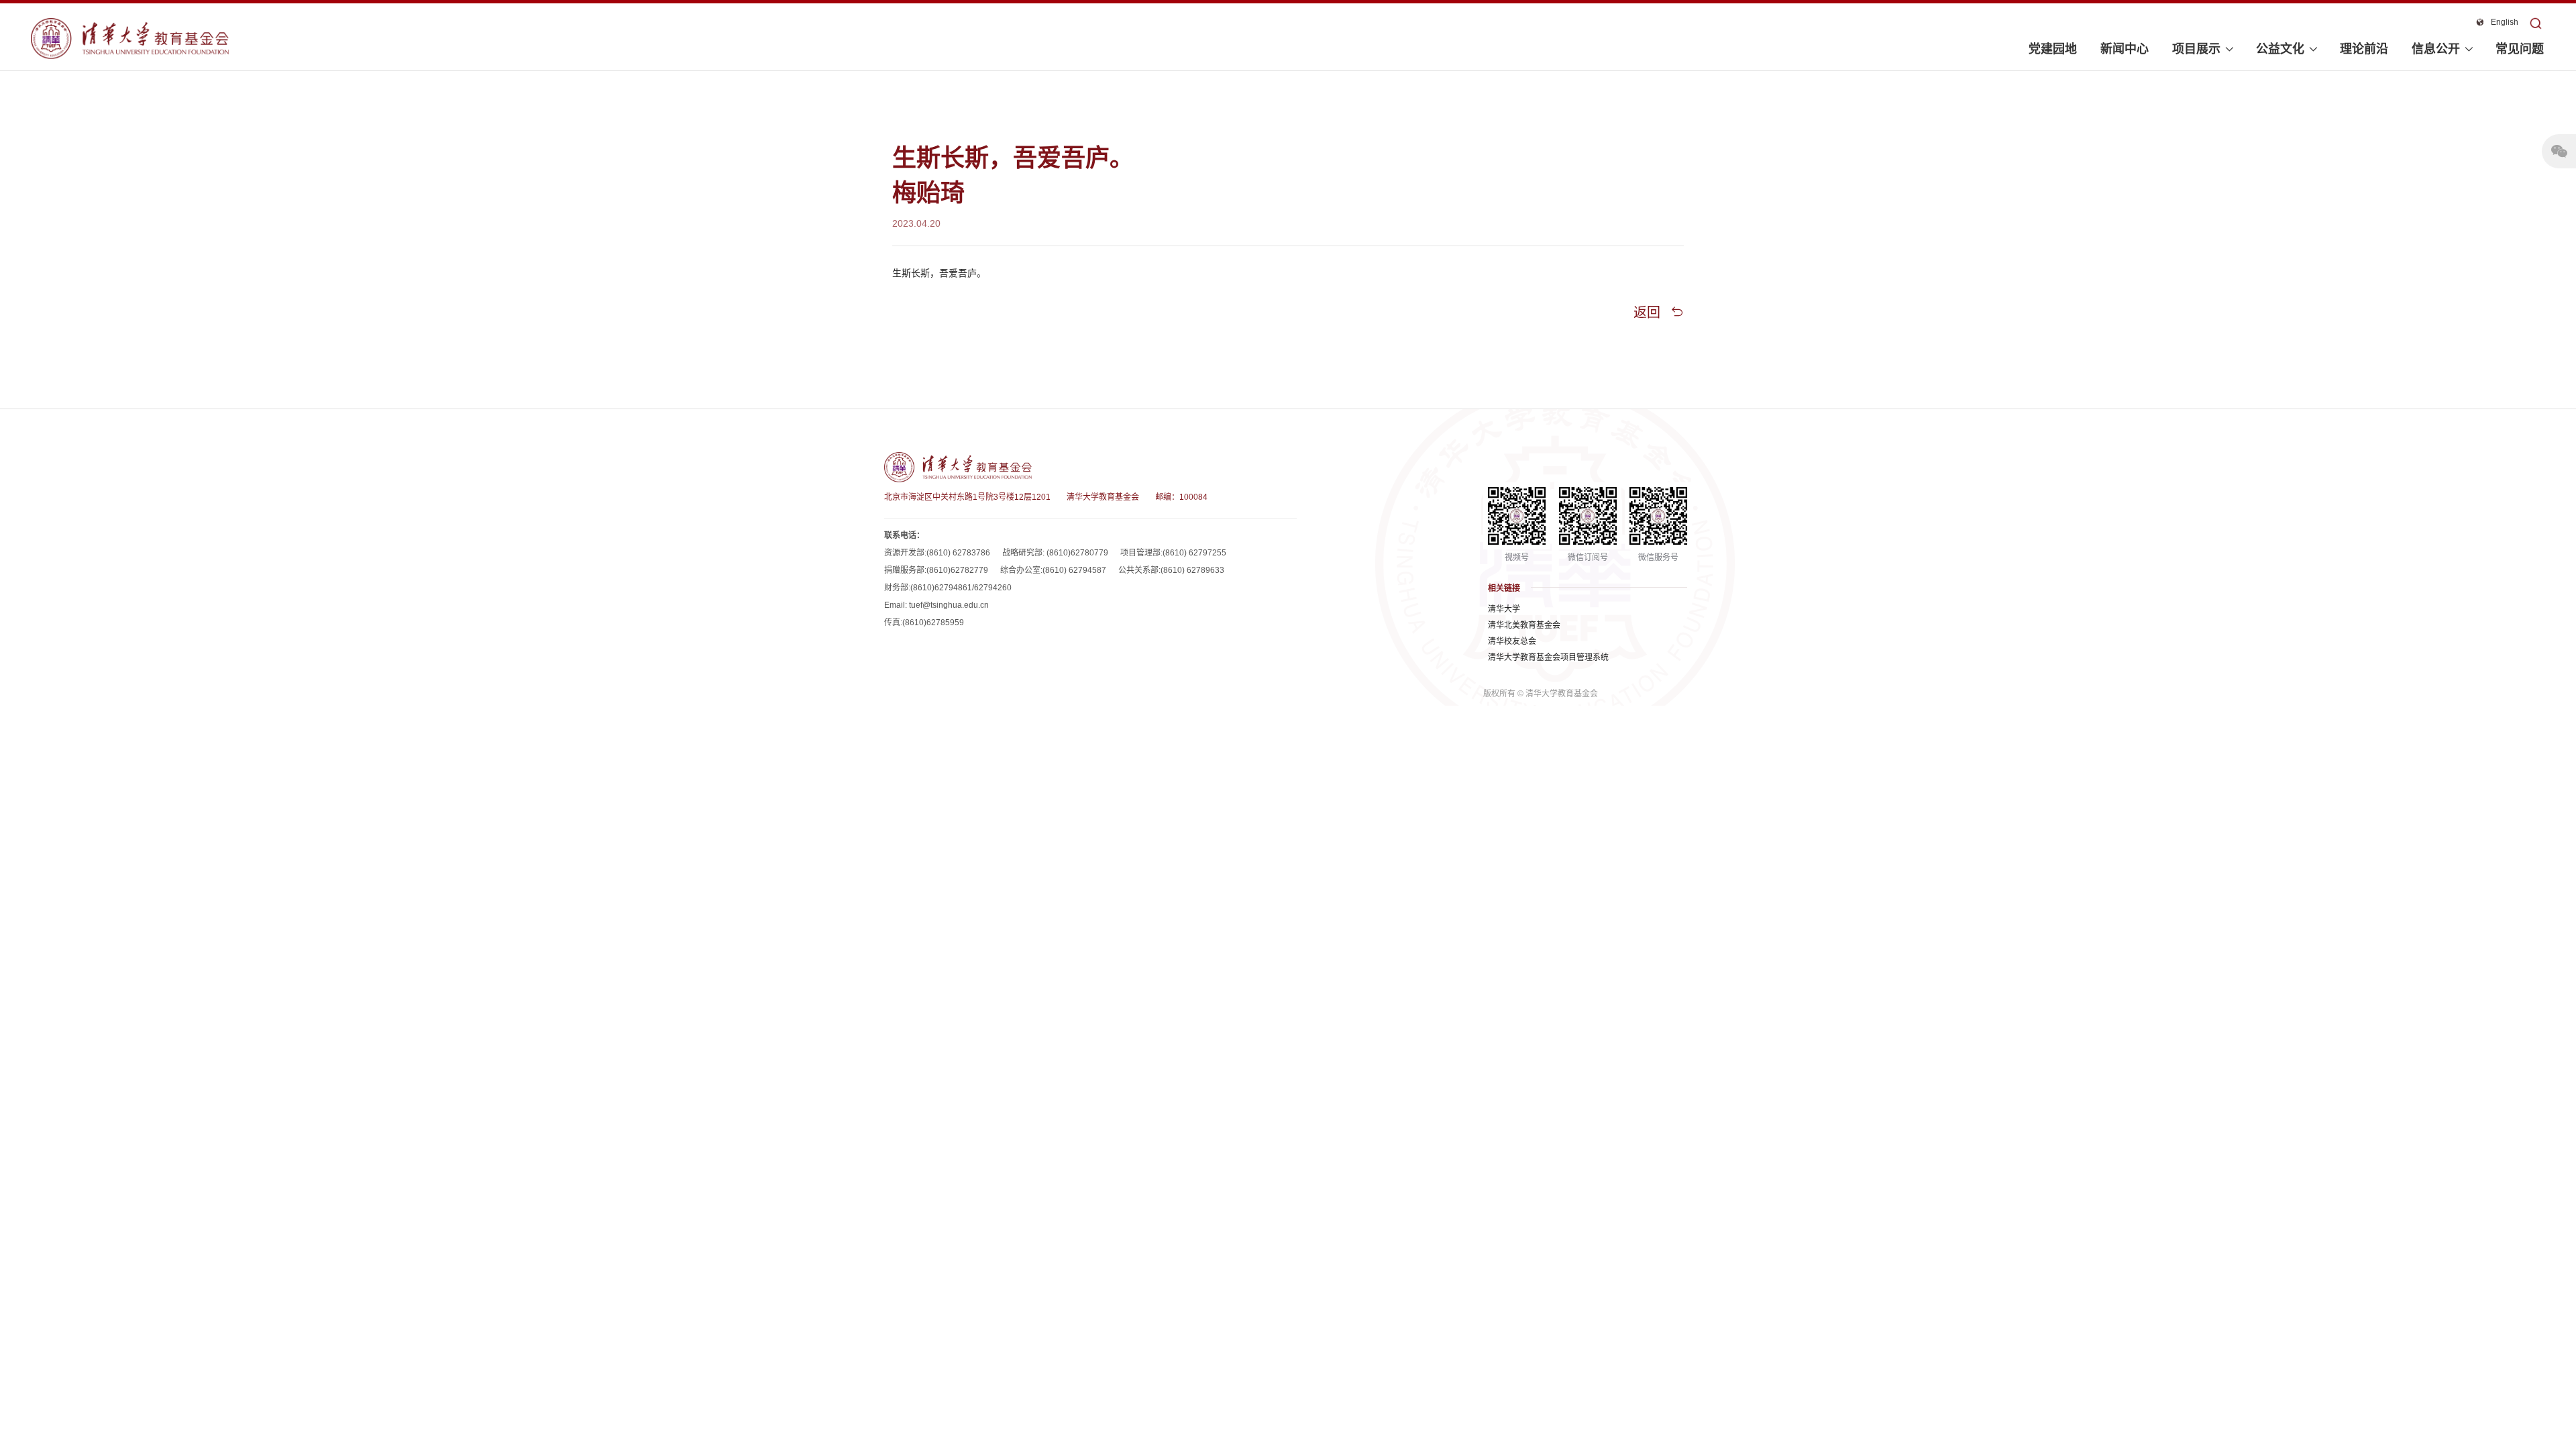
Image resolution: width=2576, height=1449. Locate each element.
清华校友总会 (1512, 641)
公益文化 (2280, 49)
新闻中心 (2125, 49)
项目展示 (2196, 49)
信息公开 (2436, 49)
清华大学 (1504, 609)
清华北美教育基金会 (1524, 625)
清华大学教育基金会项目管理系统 (1548, 657)
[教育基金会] (130, 39)
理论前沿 (2364, 49)
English (2505, 22)
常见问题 (2520, 49)
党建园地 (2053, 49)
